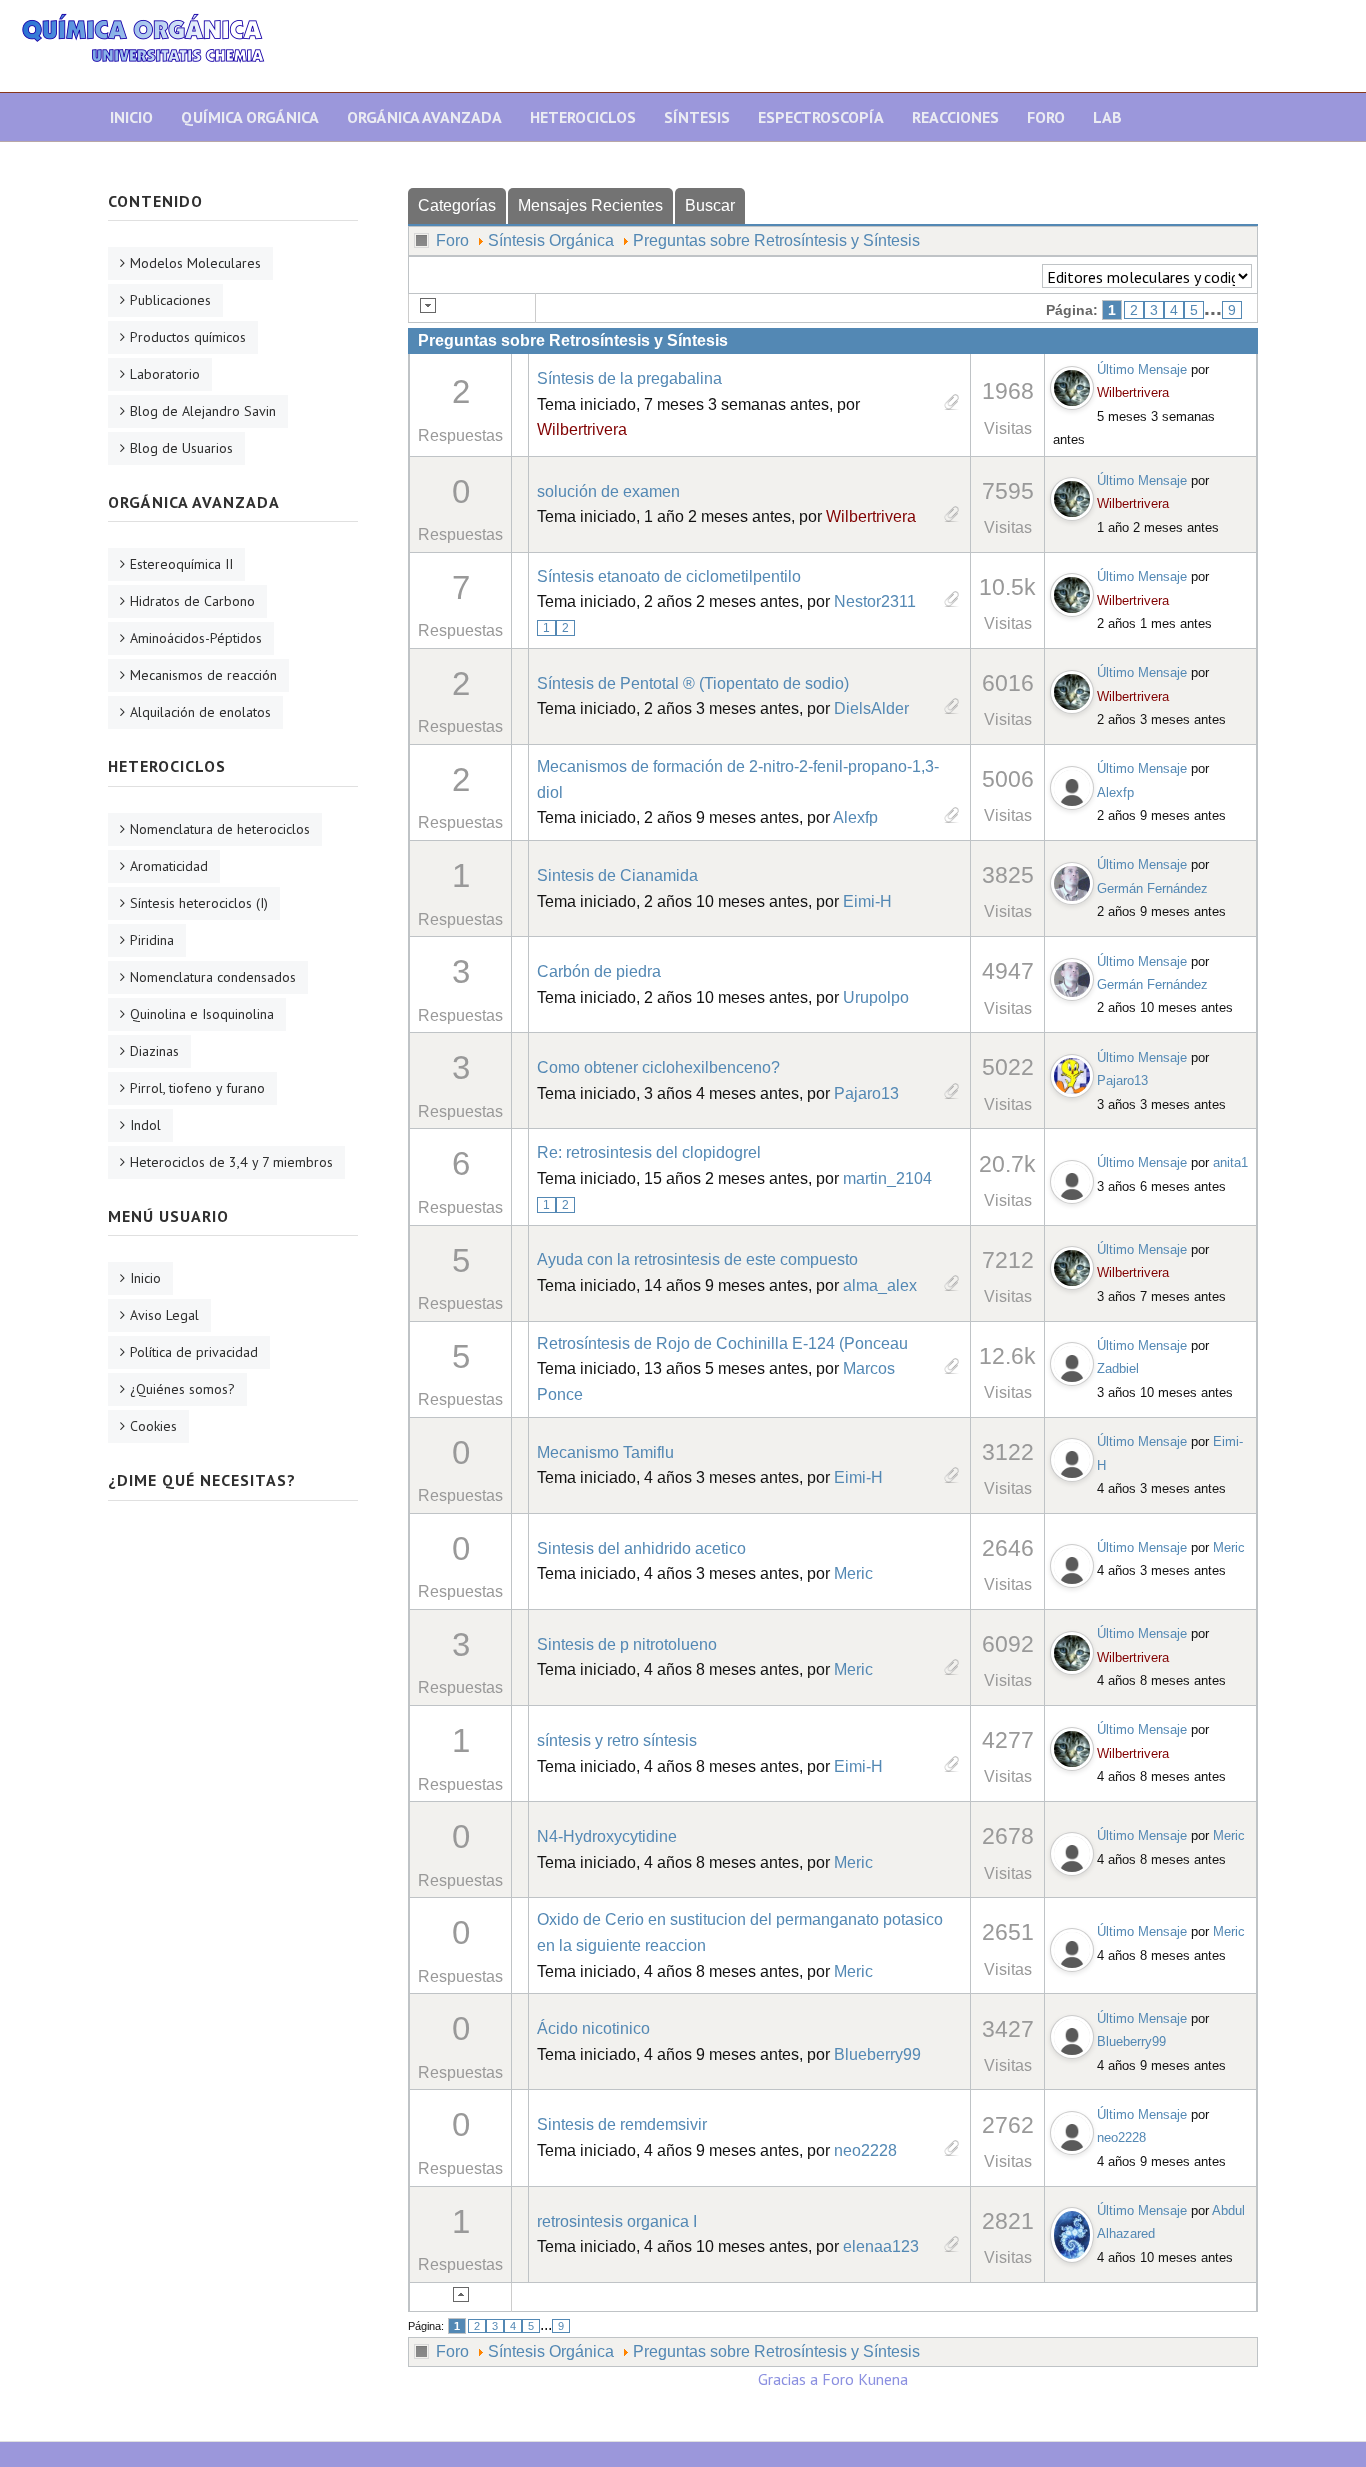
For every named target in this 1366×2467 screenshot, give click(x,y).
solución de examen (608, 491)
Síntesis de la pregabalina (629, 378)
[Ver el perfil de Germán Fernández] (1072, 879)
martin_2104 (887, 1178)
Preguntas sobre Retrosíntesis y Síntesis (776, 240)
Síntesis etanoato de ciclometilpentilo (669, 576)
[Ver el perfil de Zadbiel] (1072, 1360)
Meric (853, 1573)
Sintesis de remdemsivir (622, 2124)
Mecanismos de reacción (203, 675)
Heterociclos (583, 117)
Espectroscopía (821, 117)
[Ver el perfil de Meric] (1072, 1561)
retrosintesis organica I (617, 2221)
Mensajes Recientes (590, 205)
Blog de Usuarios (181, 448)
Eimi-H (867, 901)
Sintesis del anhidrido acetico (641, 1548)
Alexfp (855, 817)
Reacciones (955, 117)
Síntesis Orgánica (551, 240)
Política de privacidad (194, 1352)
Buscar (710, 205)
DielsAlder (871, 708)
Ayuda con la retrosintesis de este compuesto (697, 1259)
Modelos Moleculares (195, 263)
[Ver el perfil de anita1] (1072, 1177)
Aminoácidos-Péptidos (196, 638)
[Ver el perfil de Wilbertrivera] (1072, 383)
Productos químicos (188, 337)
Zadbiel (1118, 1368)
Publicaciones (170, 300)
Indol (145, 1125)
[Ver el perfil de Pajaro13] (1072, 1071)
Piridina (152, 940)
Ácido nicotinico (593, 2028)
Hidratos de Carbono (192, 601)
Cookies (153, 1426)
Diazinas (154, 1051)
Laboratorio (165, 374)
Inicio (131, 117)
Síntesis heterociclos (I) (199, 903)
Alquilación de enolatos (200, 712)
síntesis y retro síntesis (617, 1740)
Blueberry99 (877, 2054)
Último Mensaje (1142, 369)
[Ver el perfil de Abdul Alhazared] (1072, 2230)
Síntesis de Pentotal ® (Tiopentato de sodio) (693, 683)
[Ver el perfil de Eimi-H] (1072, 1456)
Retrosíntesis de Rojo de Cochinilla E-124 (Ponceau (722, 1343)
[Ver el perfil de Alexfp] (1072, 783)
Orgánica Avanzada (424, 117)
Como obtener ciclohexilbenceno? (658, 1067)
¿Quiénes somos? (182, 1389)
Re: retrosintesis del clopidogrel (649, 1152)
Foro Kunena (865, 2379)
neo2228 (865, 2150)
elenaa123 (881, 2246)
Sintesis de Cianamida (617, 875)
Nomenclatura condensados (213, 977)
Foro (1046, 117)
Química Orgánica (250, 117)
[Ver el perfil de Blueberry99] (1072, 2032)
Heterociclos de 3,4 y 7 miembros (231, 1162)
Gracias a (788, 2379)
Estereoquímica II (181, 564)
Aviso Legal (164, 1315)
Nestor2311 (875, 601)
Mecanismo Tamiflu (605, 1452)
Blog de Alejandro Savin (203, 411)
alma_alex (880, 1285)
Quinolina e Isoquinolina (202, 1014)
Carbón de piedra (599, 971)
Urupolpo (876, 997)
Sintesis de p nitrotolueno (627, 1644)
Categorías (457, 205)
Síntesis (697, 117)
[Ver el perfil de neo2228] (1072, 2128)
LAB (1107, 117)
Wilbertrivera (582, 429)
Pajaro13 (866, 1093)
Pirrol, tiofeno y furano (197, 1088)
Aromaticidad (169, 866)
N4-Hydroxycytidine (607, 1836)
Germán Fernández (1152, 888)
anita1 (1230, 1162)
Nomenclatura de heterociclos (220, 829)
